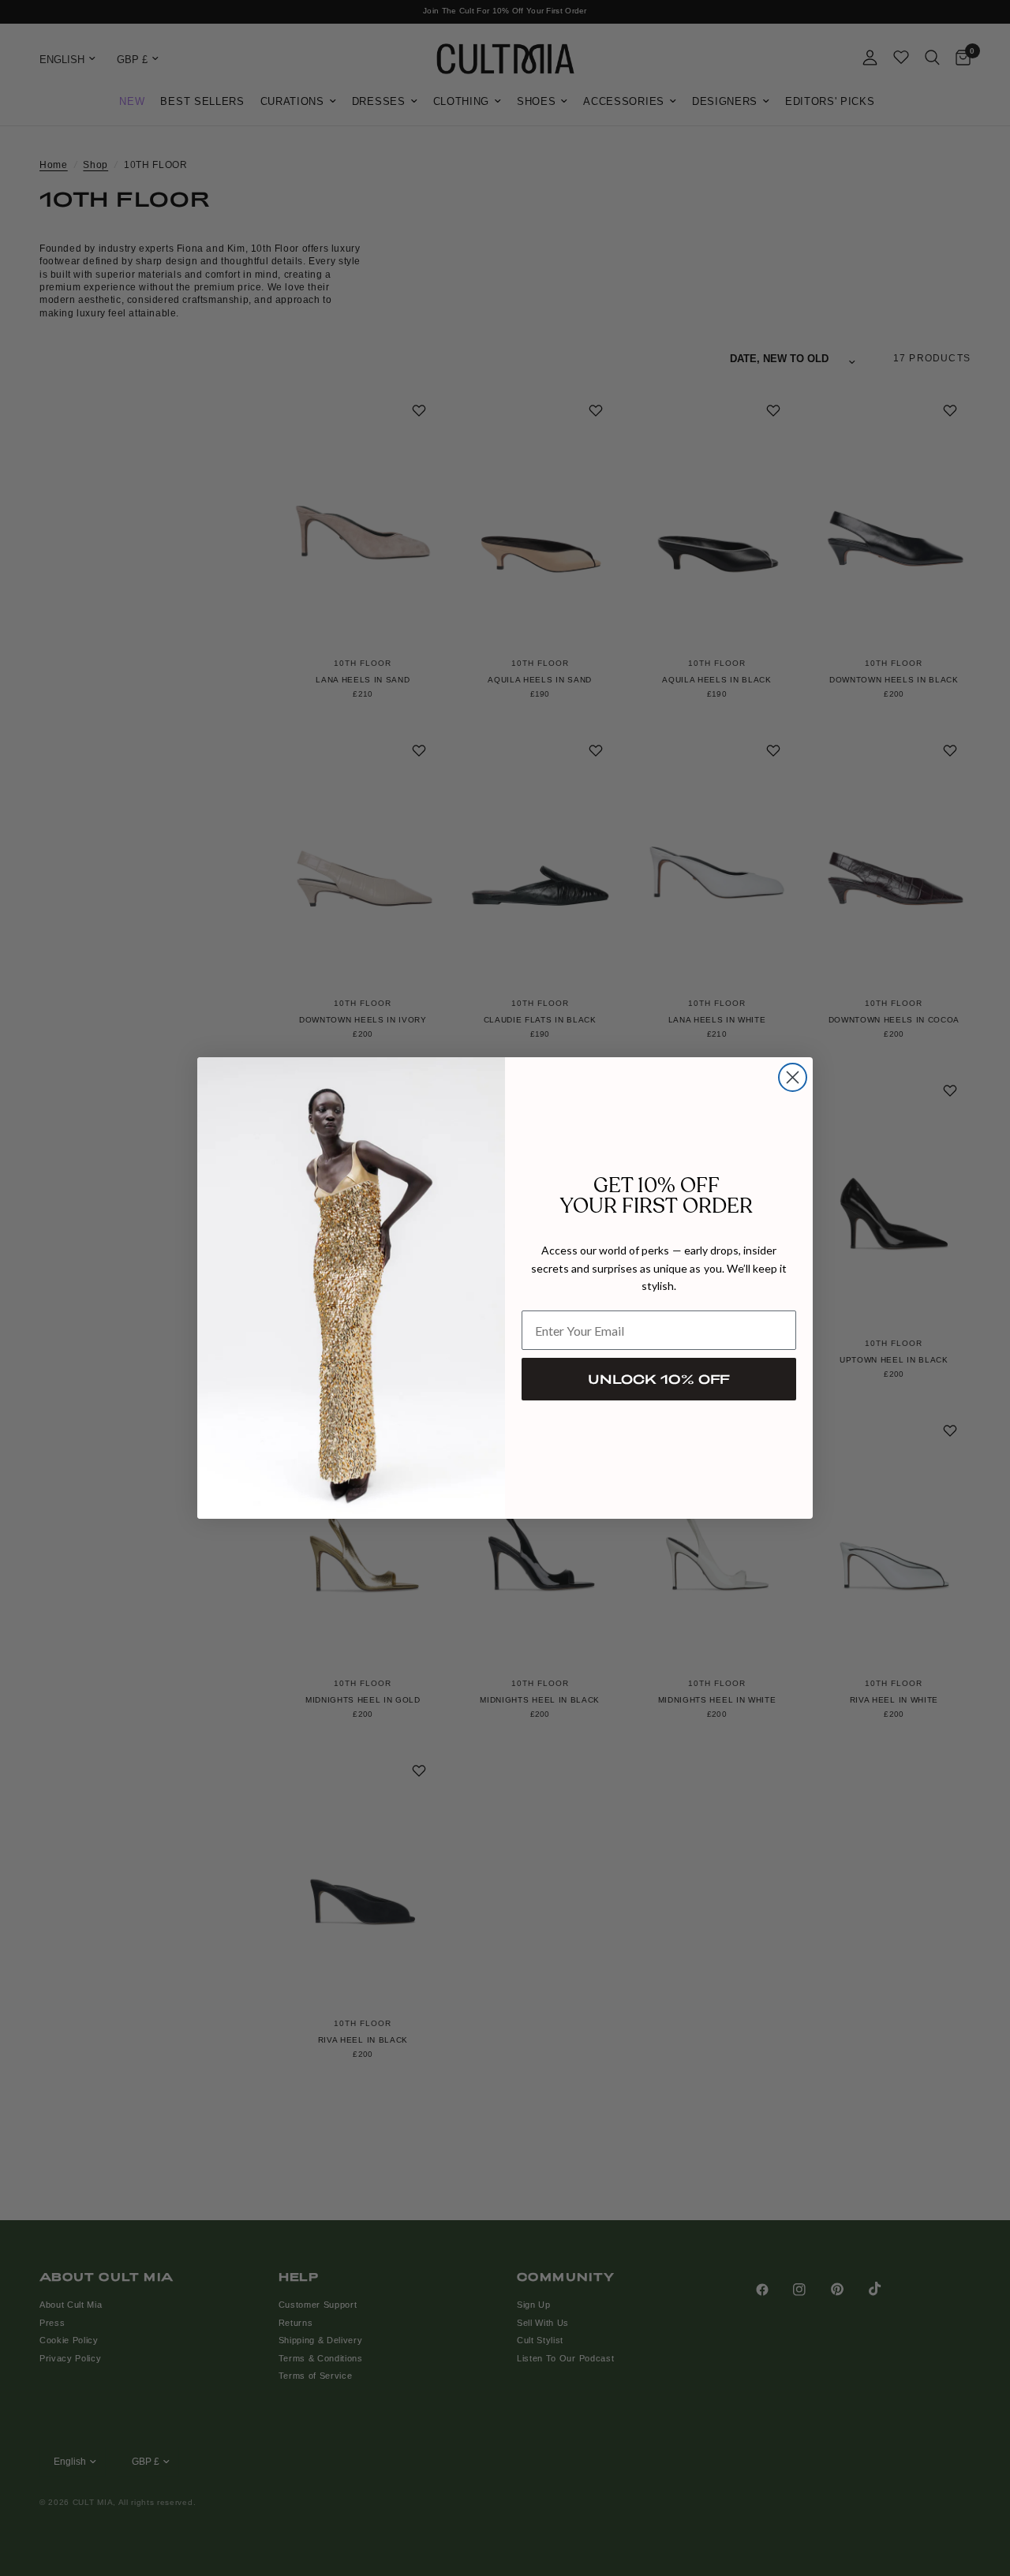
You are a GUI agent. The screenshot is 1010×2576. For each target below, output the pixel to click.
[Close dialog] (793, 1077)
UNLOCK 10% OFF (659, 1379)
